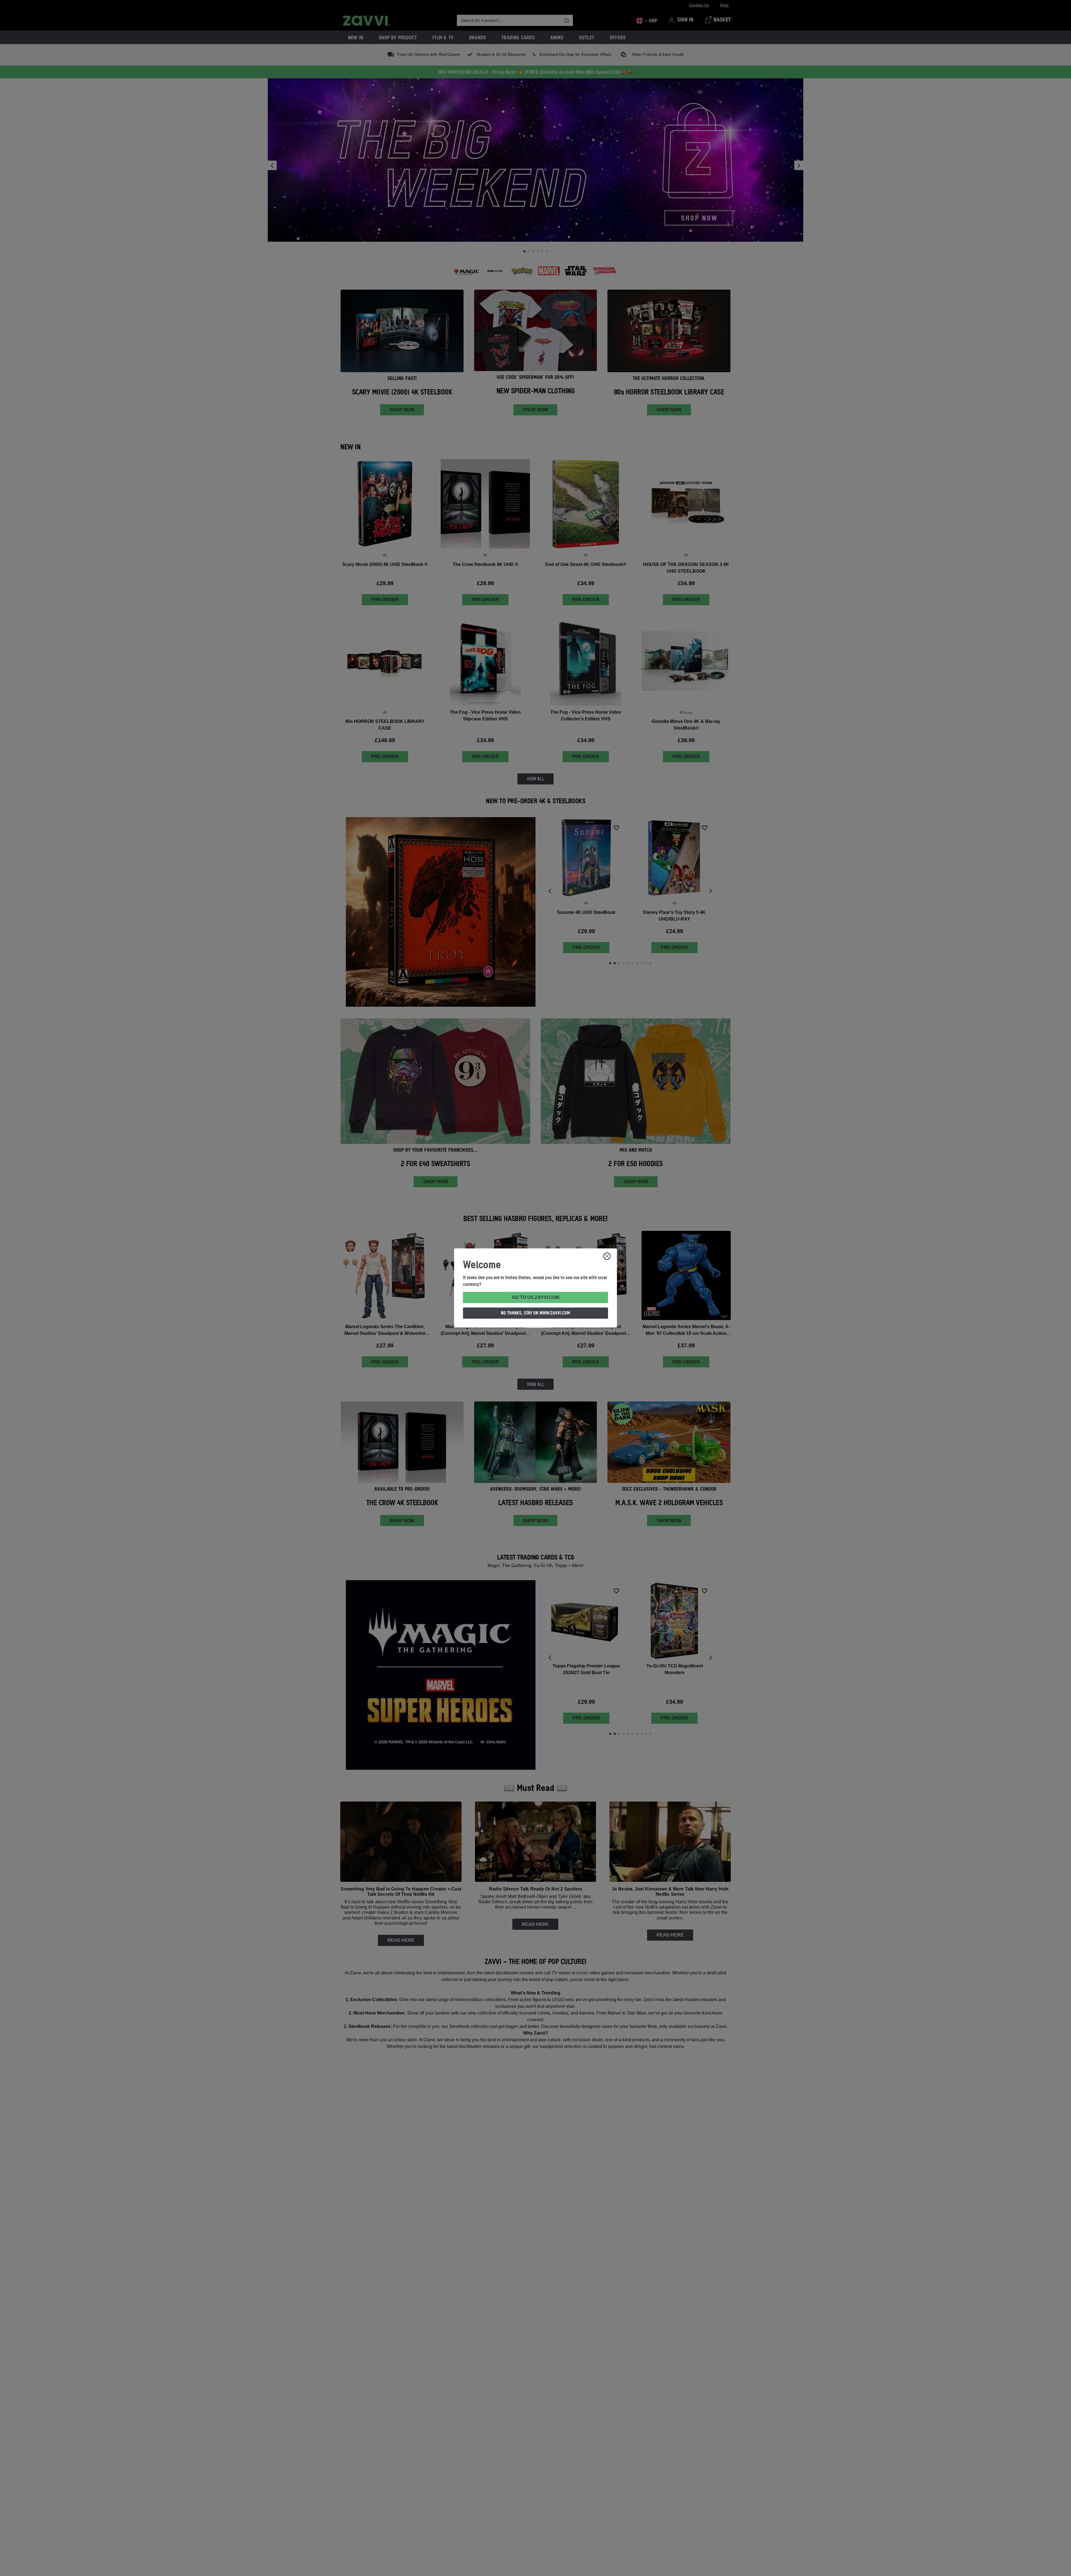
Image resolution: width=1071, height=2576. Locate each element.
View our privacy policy (573, 1342)
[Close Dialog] (623, 1229)
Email (523, 1295)
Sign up (573, 1325)
